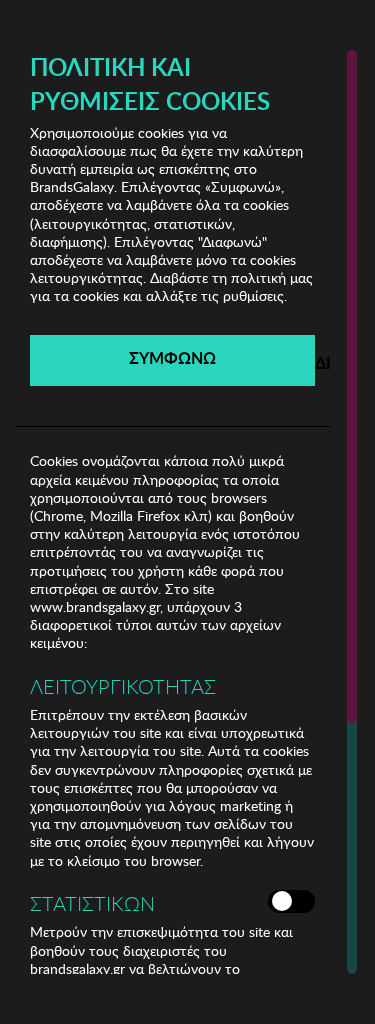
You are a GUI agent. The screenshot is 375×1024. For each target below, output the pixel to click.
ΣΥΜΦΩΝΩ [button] (172, 357)
